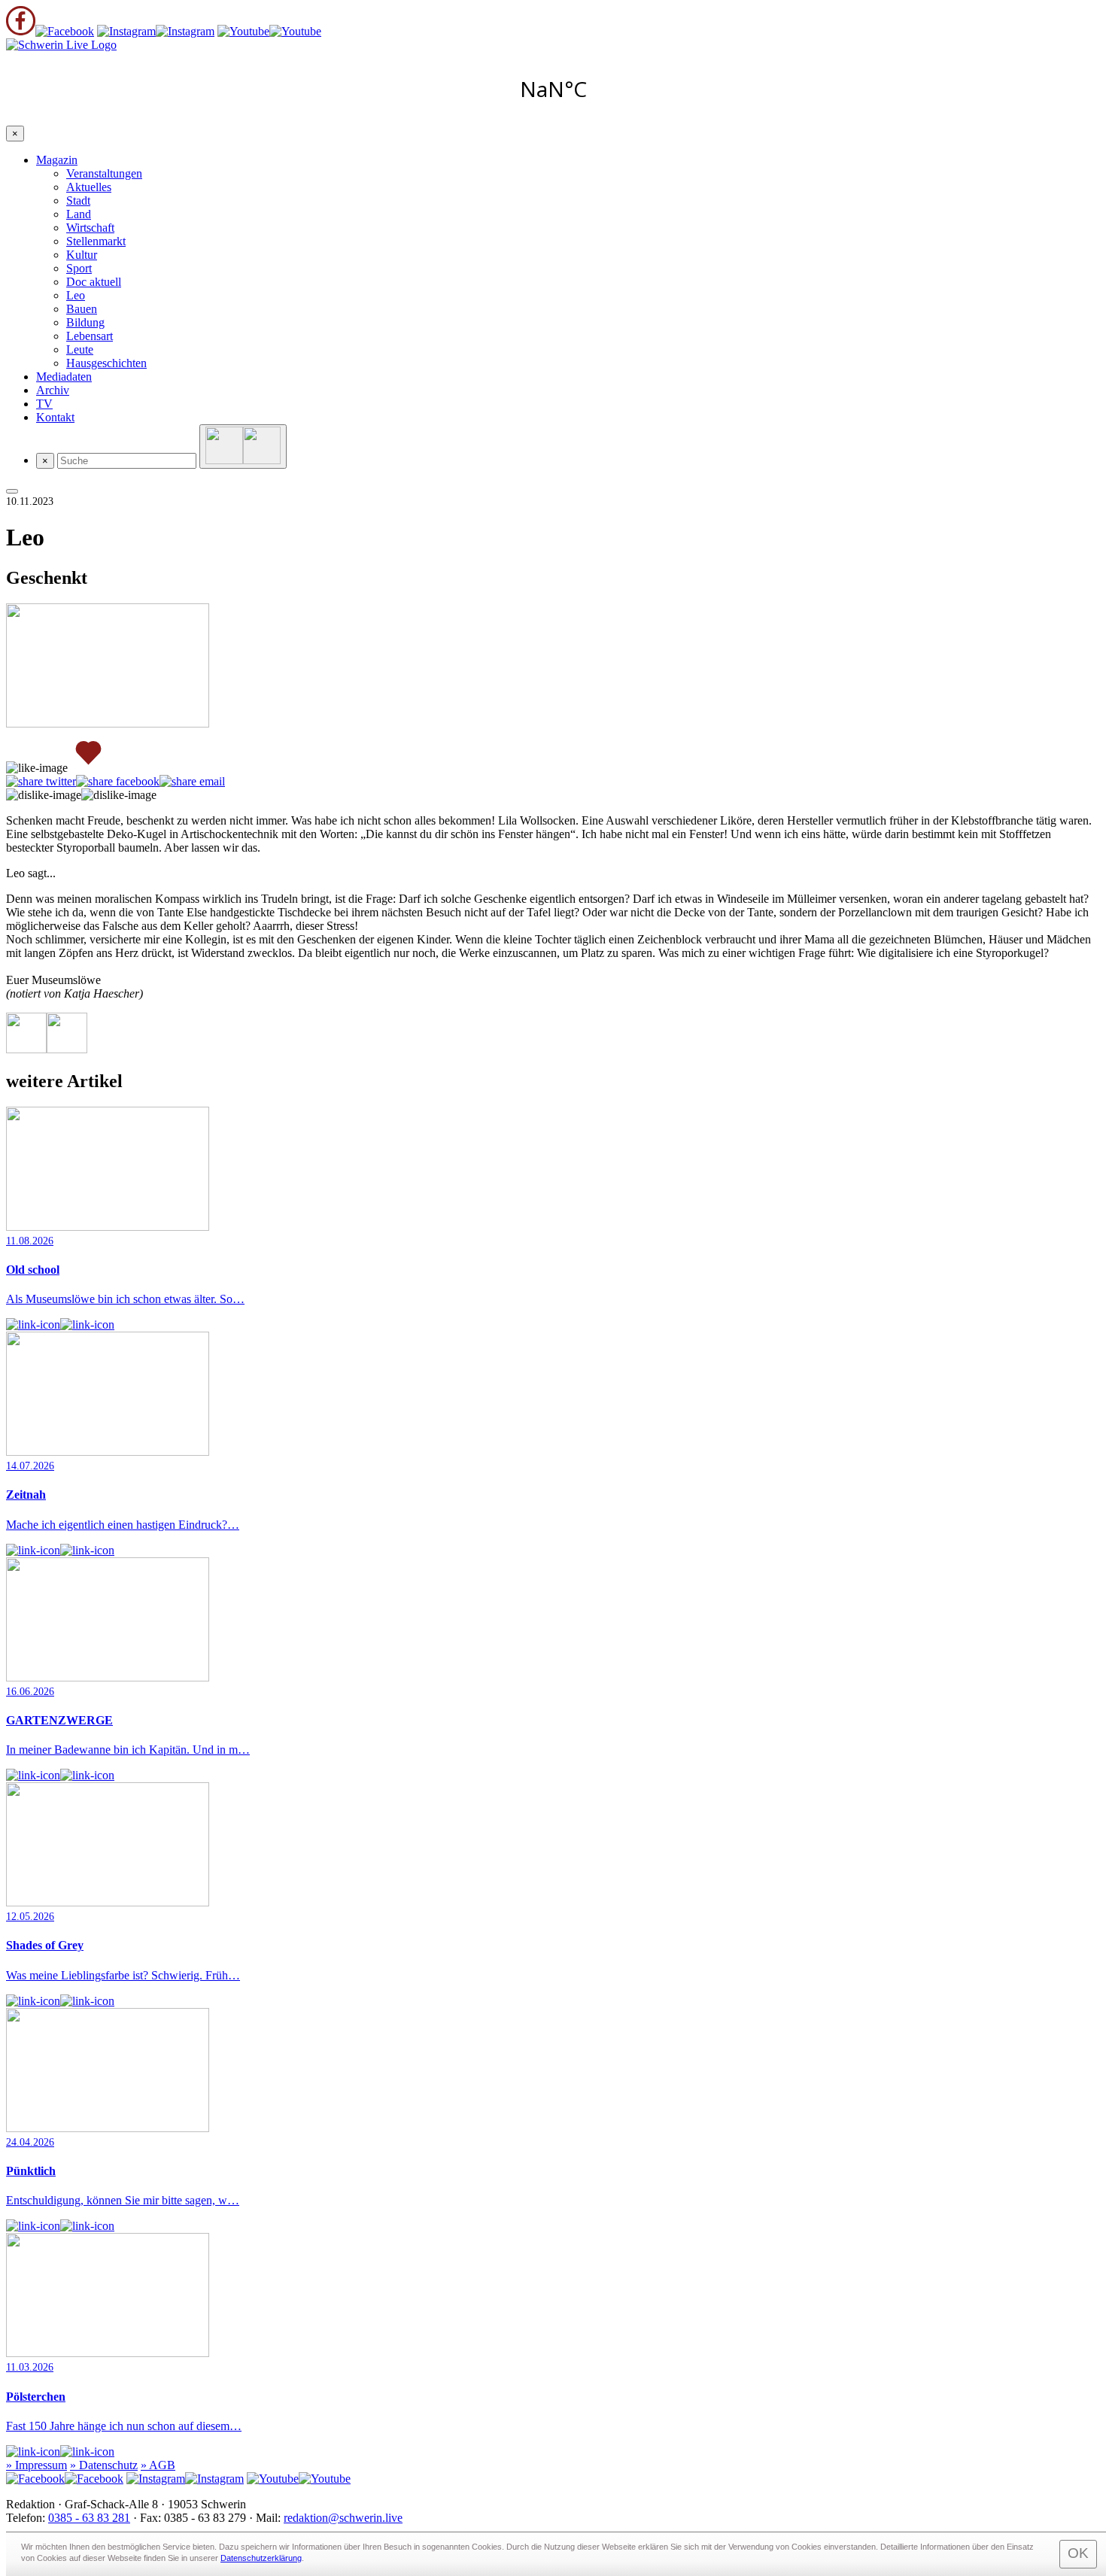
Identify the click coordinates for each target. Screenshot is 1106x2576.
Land (79, 214)
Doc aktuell (94, 282)
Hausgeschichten (106, 363)
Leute (80, 349)
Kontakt (55, 417)
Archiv (53, 390)
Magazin (57, 160)
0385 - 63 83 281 (89, 2518)
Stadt (78, 200)
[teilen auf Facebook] (118, 782)
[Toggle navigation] (12, 491)
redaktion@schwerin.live (343, 2518)
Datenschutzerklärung (261, 2558)
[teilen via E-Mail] (192, 782)
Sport (79, 268)
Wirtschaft (90, 228)
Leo (76, 295)
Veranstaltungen (104, 173)
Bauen (82, 309)
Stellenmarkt (96, 241)
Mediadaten (64, 377)
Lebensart (90, 336)
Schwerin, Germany (553, 89)
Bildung (85, 322)
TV (44, 404)
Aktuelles (89, 187)
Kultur (82, 255)
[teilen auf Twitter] (41, 782)
